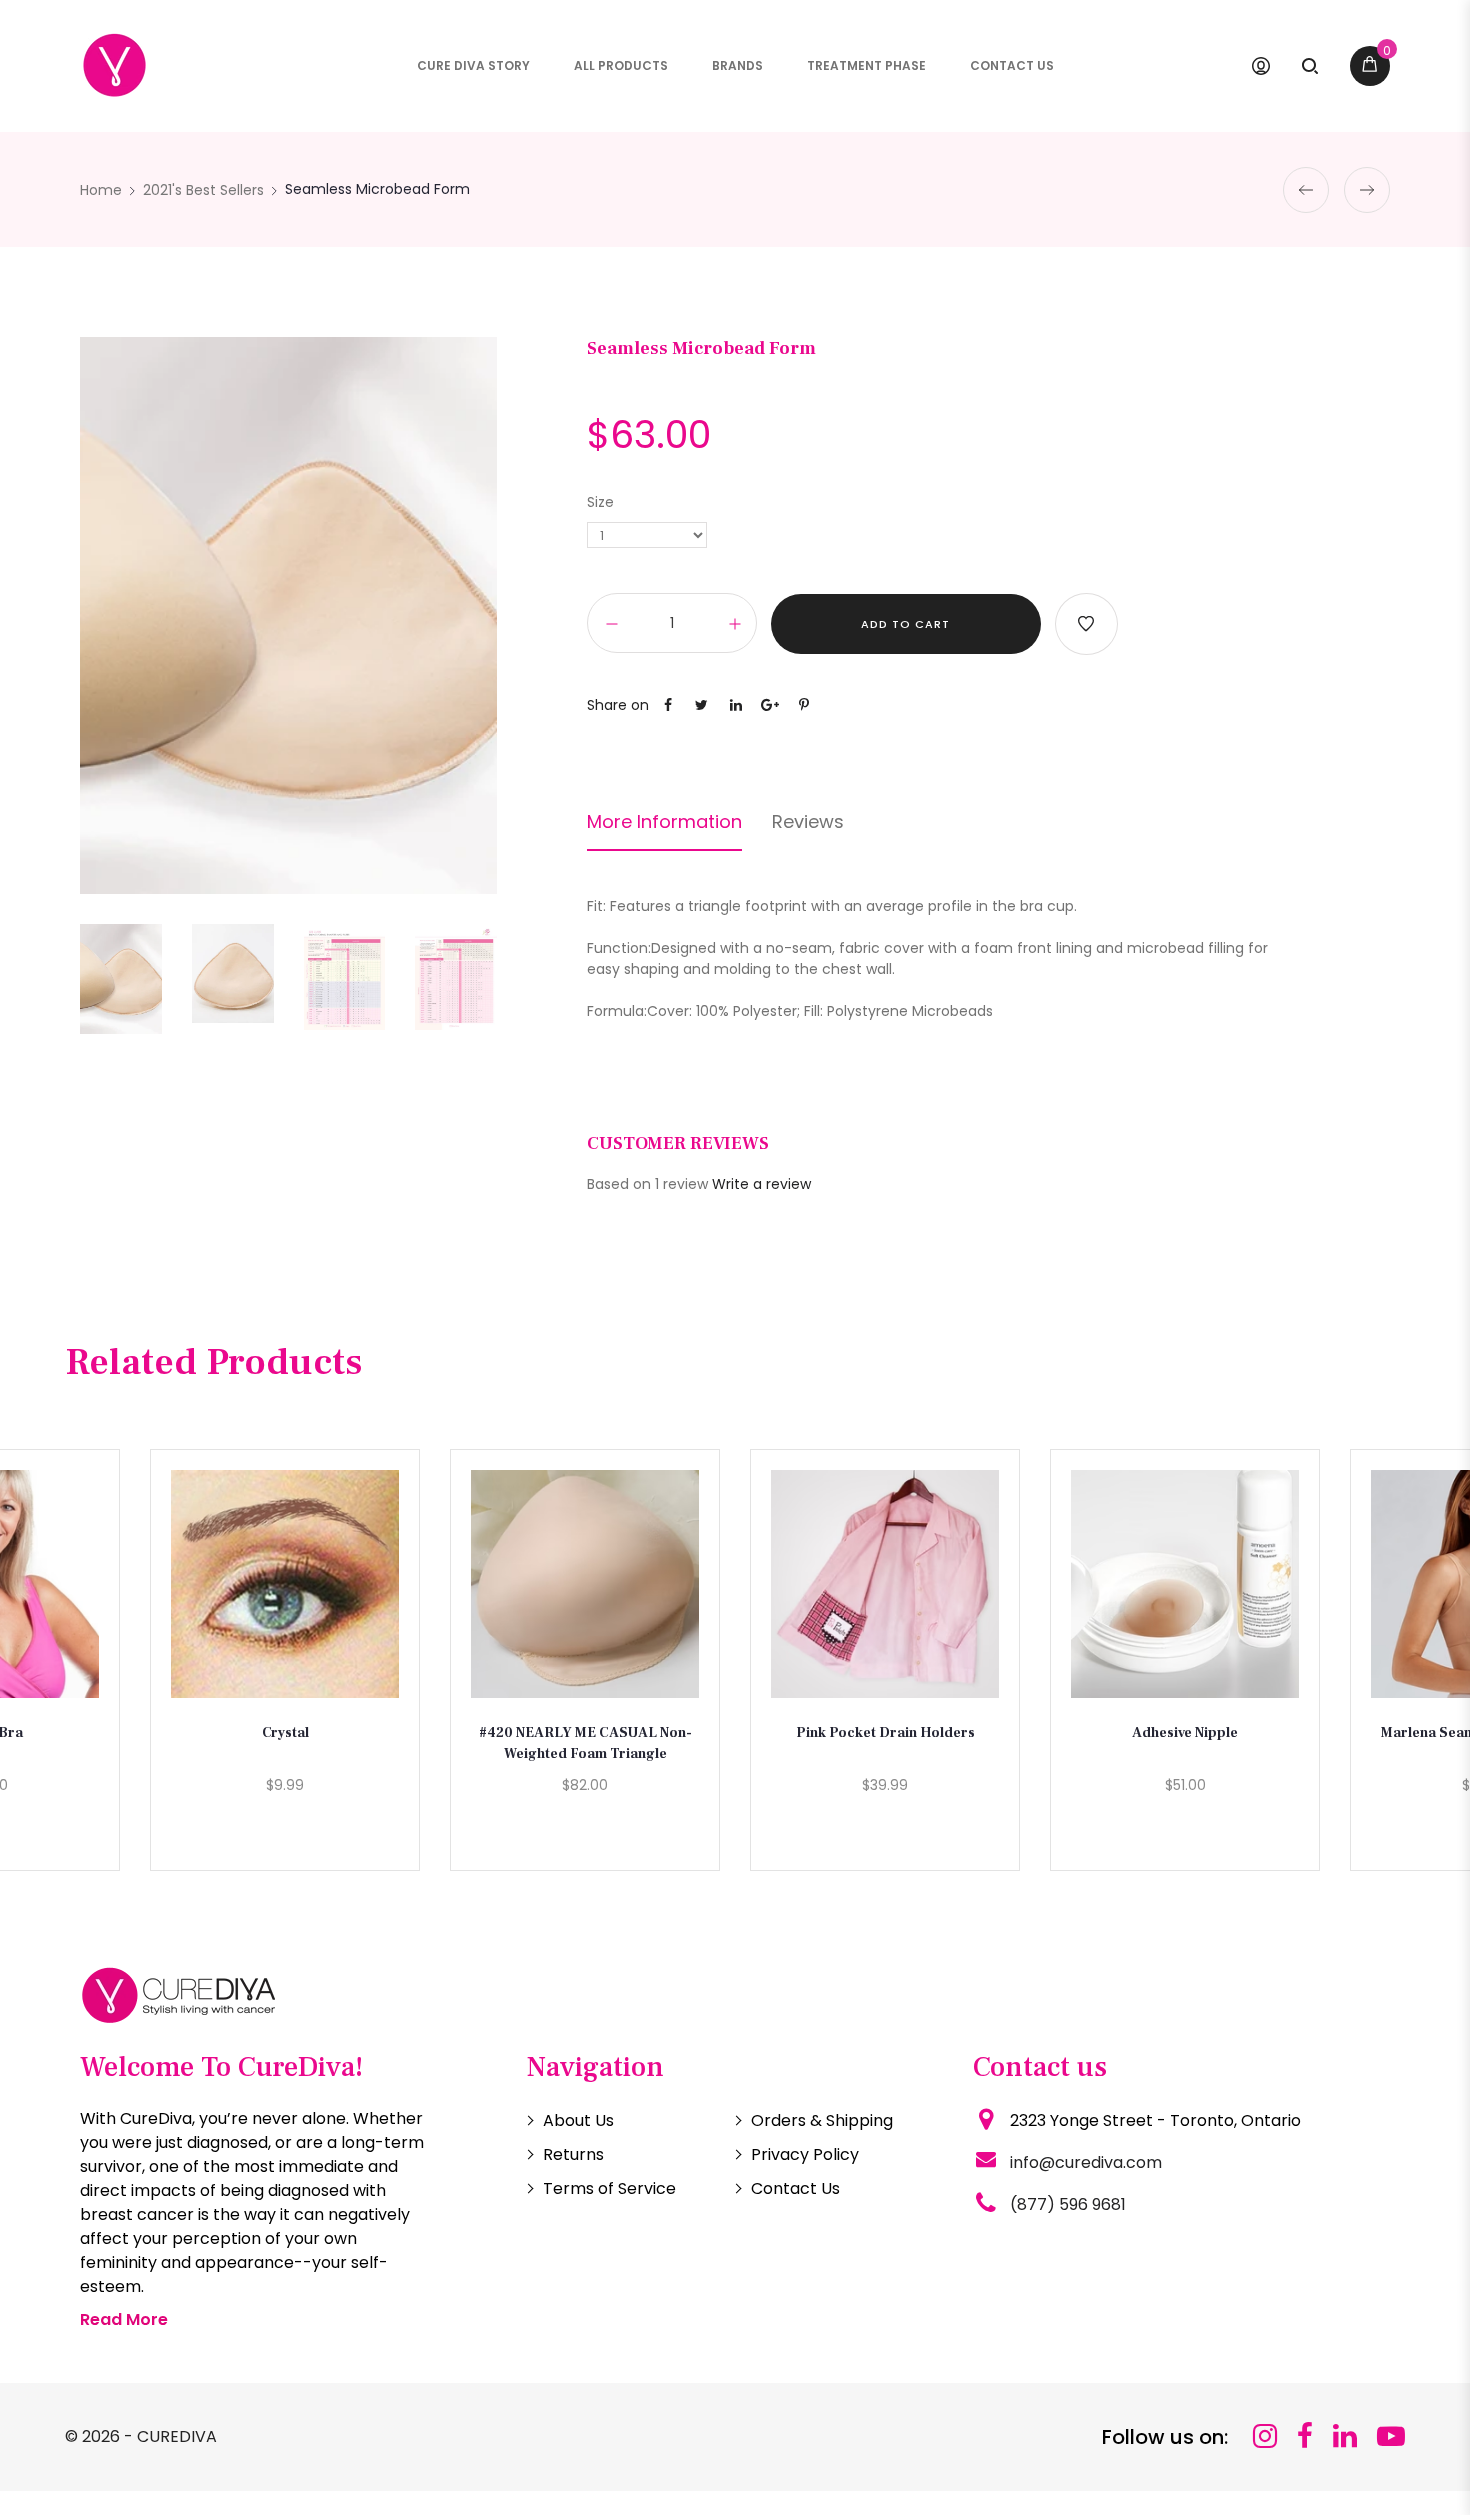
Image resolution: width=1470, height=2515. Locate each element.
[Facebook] (1305, 2436)
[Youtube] (1391, 2436)
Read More (124, 2319)
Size (600, 502)
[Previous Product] (1306, 190)
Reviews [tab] (808, 822)
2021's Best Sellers (203, 190)
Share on (618, 705)
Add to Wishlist (1086, 624)
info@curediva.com (1086, 2162)
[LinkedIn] (1345, 2436)
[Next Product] (1367, 190)
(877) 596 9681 (1068, 2204)
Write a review (761, 1184)
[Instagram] (1265, 2436)
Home (101, 190)
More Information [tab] (664, 822)
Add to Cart (905, 624)
